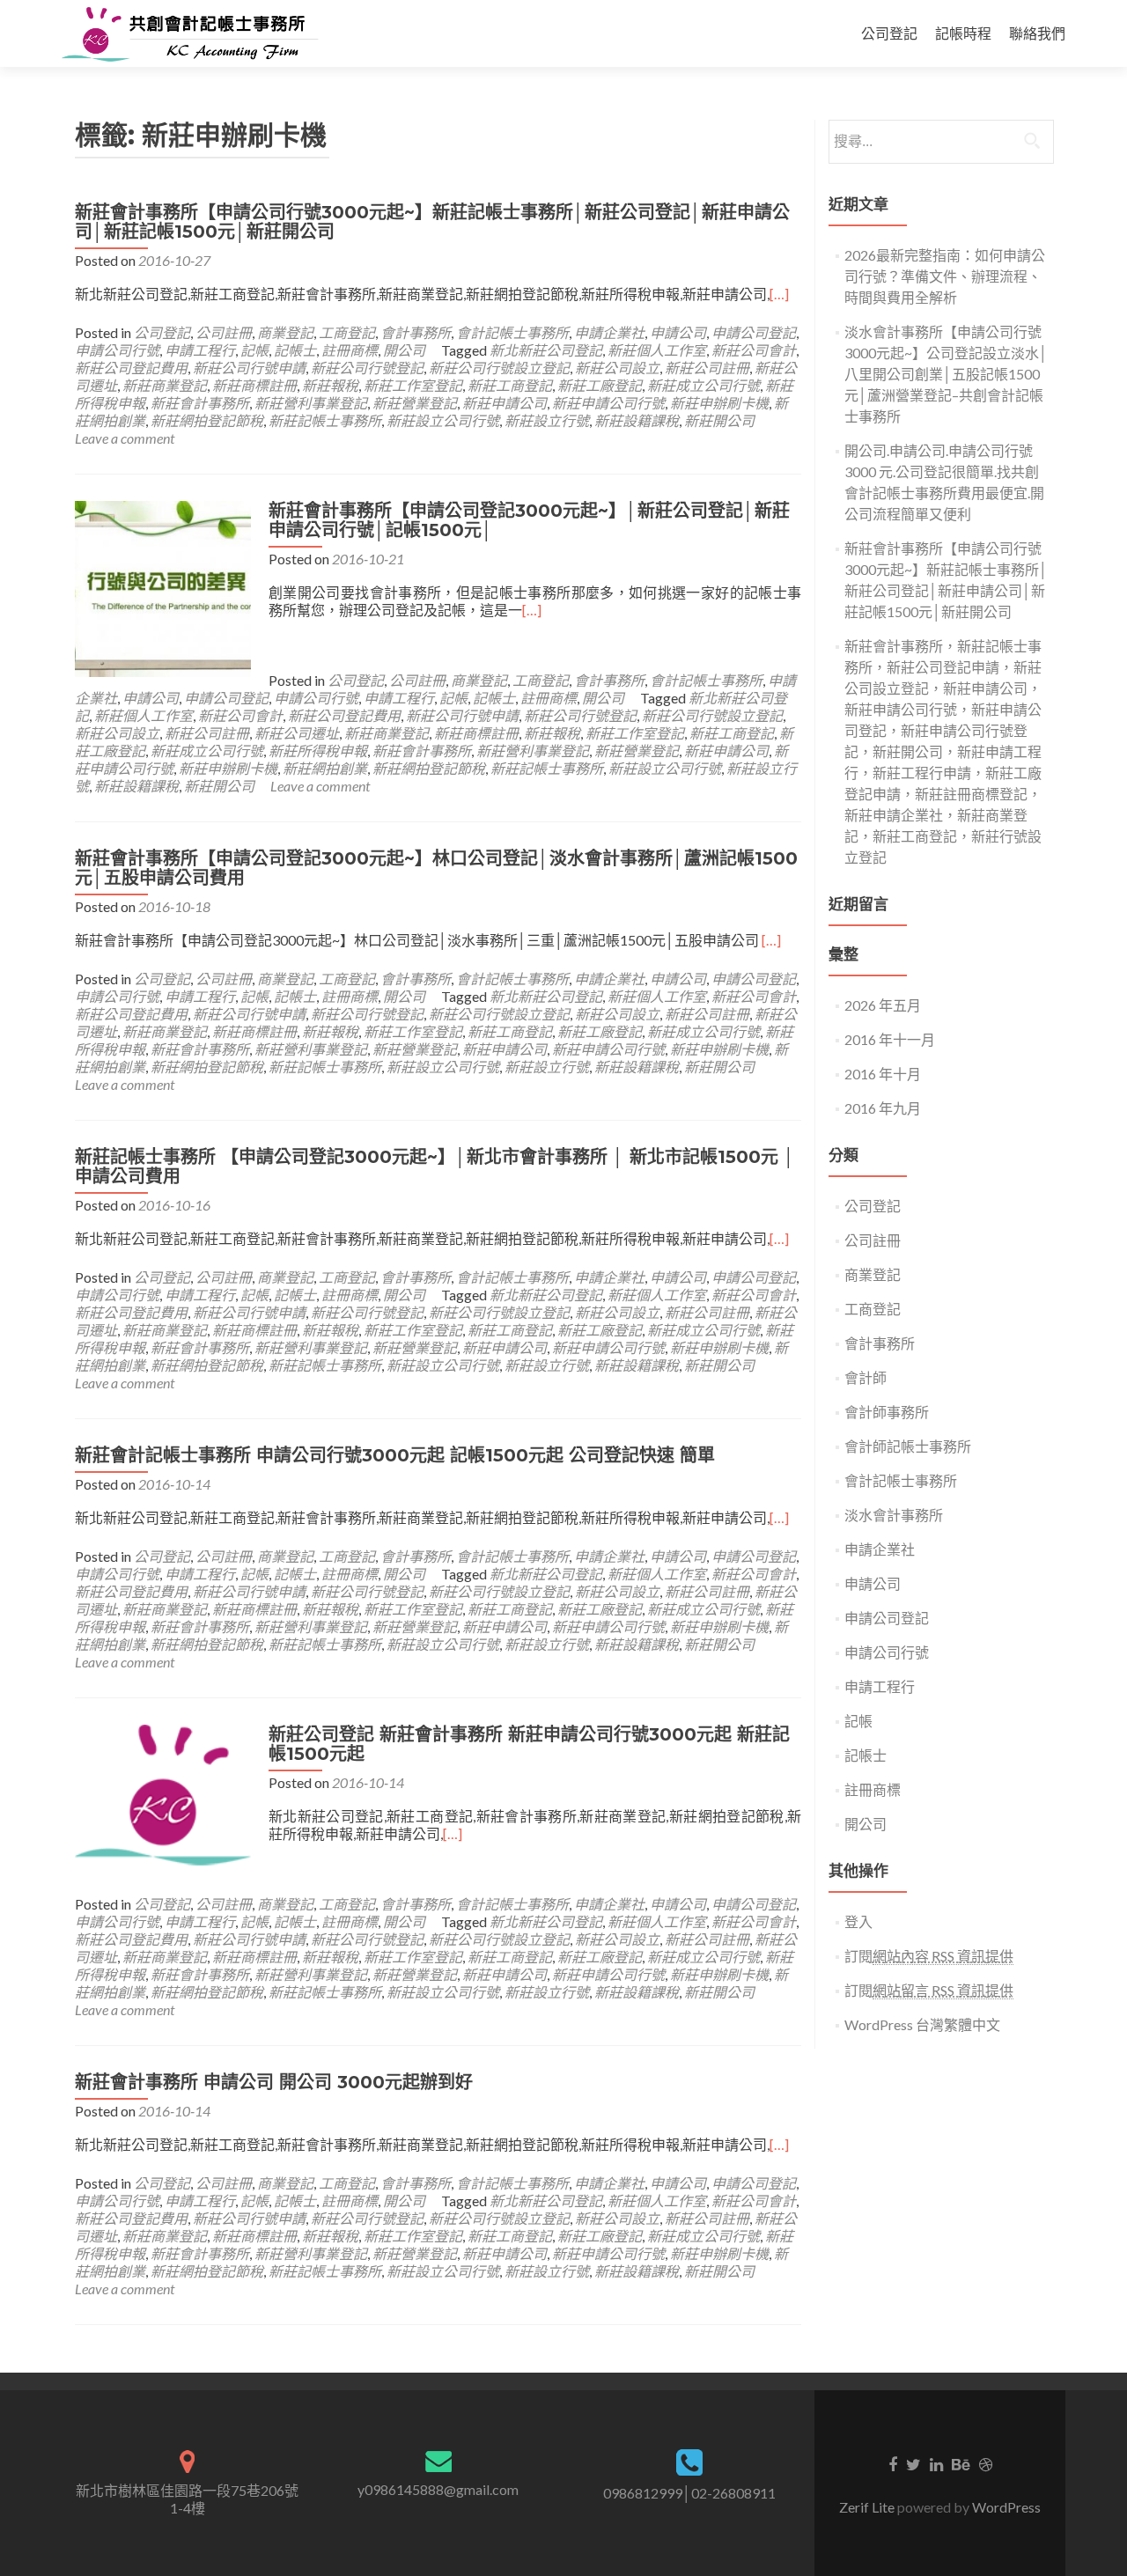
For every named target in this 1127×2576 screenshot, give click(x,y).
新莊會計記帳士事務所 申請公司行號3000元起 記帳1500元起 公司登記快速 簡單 (395, 1455)
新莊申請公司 (505, 403)
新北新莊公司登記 (546, 350)
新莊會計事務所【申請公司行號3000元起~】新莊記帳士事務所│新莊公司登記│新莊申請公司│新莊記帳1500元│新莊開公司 (432, 222)
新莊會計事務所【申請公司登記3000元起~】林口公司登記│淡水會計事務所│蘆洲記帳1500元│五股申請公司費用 (436, 868)
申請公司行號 (117, 350)
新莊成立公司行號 (703, 385)
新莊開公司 (719, 420)
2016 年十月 (883, 1074)
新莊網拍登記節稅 (207, 420)
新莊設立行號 (547, 420)
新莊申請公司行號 (608, 403)
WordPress (1005, 2507)
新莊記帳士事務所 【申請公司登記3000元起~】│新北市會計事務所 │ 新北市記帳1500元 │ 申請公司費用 (435, 1167)
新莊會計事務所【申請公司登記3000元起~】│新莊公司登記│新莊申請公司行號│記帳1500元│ (529, 520)
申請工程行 (200, 350)
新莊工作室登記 (413, 385)
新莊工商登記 (510, 385)
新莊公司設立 (617, 368)
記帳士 (295, 350)
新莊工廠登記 (600, 385)
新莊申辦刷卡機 (719, 403)
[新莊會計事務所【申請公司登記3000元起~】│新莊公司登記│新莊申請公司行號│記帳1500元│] (163, 587)
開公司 (404, 350)
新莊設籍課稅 (637, 420)
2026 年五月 (883, 1005)
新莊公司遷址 (297, 733)
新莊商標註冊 (254, 385)
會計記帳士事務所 (512, 332)
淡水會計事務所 (894, 1515)
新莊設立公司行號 (443, 420)
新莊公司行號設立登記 (499, 368)
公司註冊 (224, 332)
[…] (779, 294)
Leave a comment (125, 438)
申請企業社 (609, 332)
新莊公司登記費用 (131, 368)
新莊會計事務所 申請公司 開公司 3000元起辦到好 (274, 2082)
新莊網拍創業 (325, 768)
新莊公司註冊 (707, 368)
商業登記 (285, 332)
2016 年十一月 (890, 1039)
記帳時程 (963, 33)
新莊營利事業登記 (311, 403)
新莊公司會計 (754, 350)
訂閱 (929, 1956)
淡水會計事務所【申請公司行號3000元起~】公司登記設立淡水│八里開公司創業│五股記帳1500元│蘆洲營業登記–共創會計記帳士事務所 (946, 374)
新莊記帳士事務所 (325, 420)
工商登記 (347, 332)
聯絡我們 (1037, 33)
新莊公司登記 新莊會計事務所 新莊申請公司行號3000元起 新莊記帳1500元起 (529, 1744)
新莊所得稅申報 (318, 751)
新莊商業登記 (165, 385)
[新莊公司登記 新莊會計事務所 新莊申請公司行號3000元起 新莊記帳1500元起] (163, 1793)
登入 (858, 1921)
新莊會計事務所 (200, 403)
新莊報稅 (330, 385)
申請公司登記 (754, 332)
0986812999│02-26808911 (689, 2493)
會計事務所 (416, 332)
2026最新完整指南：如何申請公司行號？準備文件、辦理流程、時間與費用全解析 (945, 276)
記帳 (254, 350)
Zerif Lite (868, 2507)
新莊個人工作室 (657, 350)
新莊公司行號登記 (367, 368)
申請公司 (678, 332)
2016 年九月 (883, 1108)
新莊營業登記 (415, 403)
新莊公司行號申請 (249, 368)
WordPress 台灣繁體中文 (922, 2024)
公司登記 (889, 33)
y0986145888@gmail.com (438, 2489)
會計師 (866, 1377)
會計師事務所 (887, 1412)
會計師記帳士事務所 (908, 1446)
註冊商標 (350, 350)
